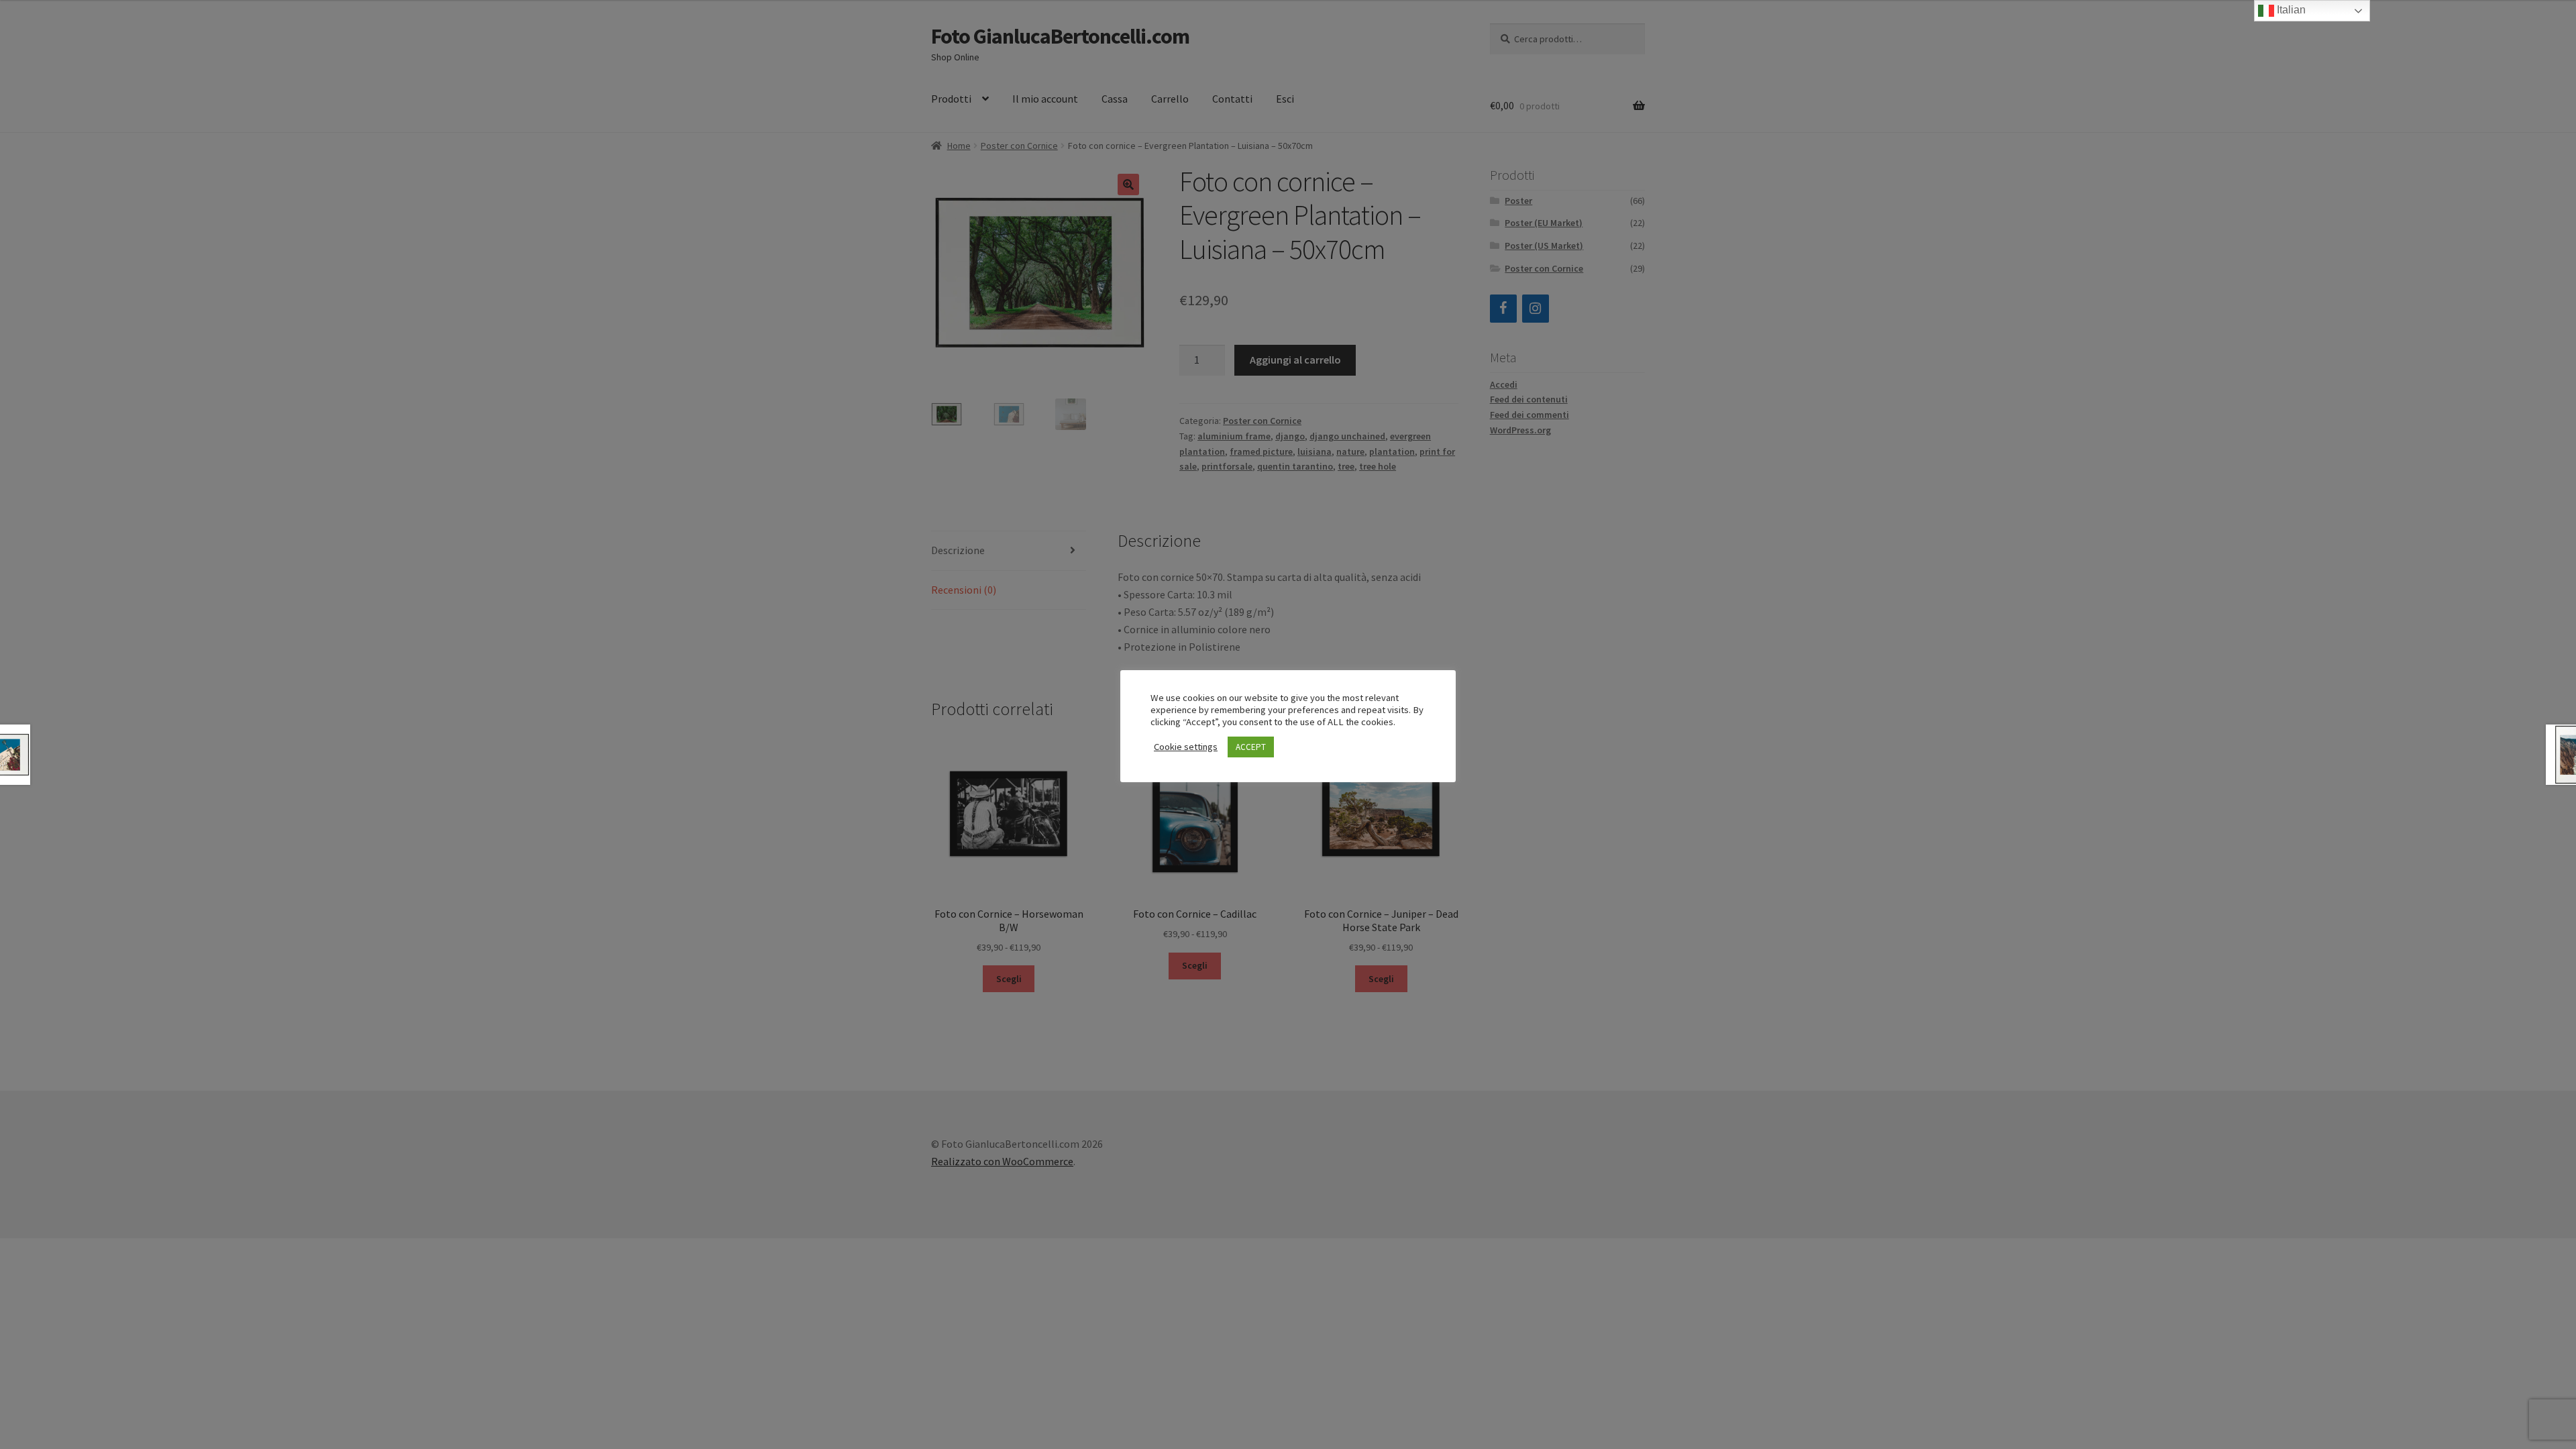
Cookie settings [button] (1186, 747)
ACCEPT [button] (1251, 747)
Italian (2290, 10)
